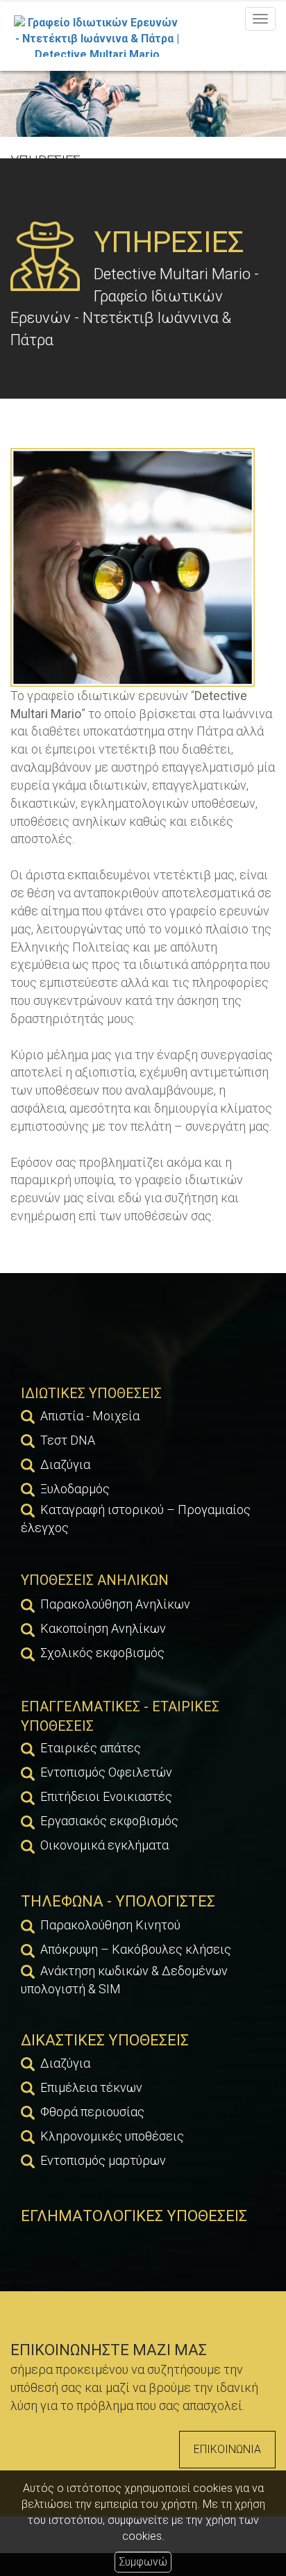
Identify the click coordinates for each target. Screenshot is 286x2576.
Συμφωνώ (143, 2562)
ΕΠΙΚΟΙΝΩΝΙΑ (227, 2449)
